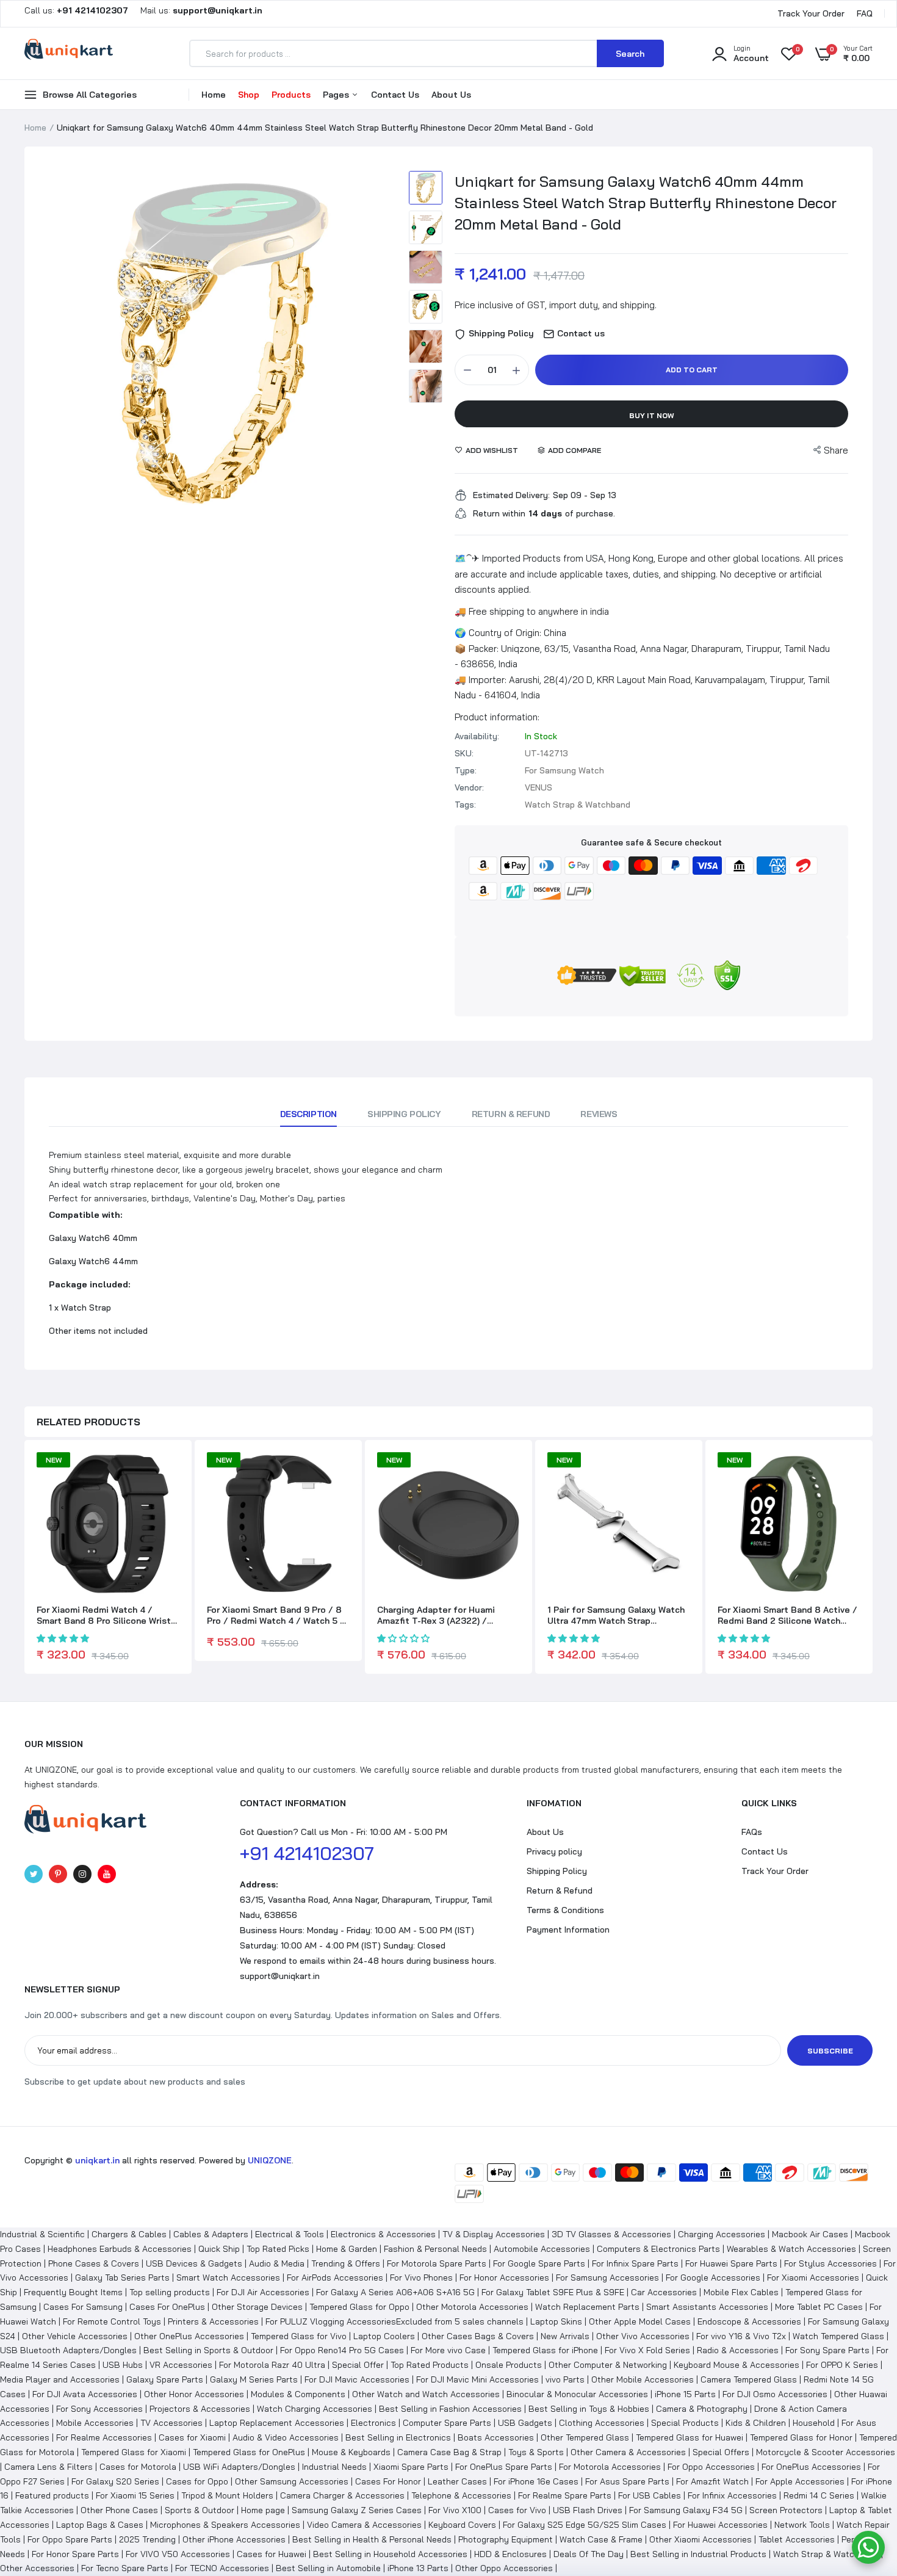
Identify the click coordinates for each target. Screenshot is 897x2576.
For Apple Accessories (800, 2481)
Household (814, 2423)
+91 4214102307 (307, 1853)
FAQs (752, 1832)
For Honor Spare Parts (75, 2554)
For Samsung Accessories (607, 2278)
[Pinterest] (58, 1874)
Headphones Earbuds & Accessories (120, 2249)
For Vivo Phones (421, 2278)
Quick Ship (219, 2249)
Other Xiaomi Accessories (701, 2539)
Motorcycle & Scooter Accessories (826, 2452)
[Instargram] (82, 1874)
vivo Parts (565, 2379)
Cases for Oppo (197, 2481)
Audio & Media (277, 2263)
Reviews (599, 1114)
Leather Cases (457, 2481)
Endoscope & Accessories (749, 2321)
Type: (466, 770)
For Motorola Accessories (610, 2467)
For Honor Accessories (504, 2278)
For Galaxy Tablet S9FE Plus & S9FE (553, 2292)
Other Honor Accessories (194, 2394)
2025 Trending (147, 2539)
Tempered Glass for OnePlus (249, 2452)
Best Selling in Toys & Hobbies (589, 2409)
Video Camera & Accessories (364, 2525)
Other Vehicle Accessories (75, 2336)
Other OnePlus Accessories (189, 2336)
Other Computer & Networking (608, 2365)
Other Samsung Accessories (292, 2481)
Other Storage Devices (257, 2307)
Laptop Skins (556, 2321)
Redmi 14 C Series (819, 2495)
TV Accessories (171, 2423)
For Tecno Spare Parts (125, 2568)
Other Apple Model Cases (640, 2321)
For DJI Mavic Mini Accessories (477, 2379)
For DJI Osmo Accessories (775, 2394)
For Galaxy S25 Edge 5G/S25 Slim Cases (585, 2525)
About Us (451, 95)
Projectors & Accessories (200, 2409)
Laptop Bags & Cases (100, 2525)
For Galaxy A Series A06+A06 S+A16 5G (395, 2292)
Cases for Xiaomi (192, 2437)
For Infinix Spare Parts (635, 2263)
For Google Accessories (713, 2278)
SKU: (464, 753)
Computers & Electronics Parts (658, 2249)
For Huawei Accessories (720, 2525)
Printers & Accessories (213, 2321)
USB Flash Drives (588, 2510)
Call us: (77, 10)
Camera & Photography (702, 2409)
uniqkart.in (97, 2160)
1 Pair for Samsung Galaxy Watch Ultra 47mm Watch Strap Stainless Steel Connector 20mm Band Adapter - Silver (618, 1615)
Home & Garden (347, 2249)
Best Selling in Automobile (328, 2568)
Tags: (465, 805)
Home (214, 95)
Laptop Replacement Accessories (277, 2423)
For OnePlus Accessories (811, 2467)
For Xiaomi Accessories (813, 2278)
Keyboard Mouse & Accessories (737, 2365)
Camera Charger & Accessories (342, 2495)
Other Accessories (37, 2568)
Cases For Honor (388, 2481)
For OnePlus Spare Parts (504, 2467)
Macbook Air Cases (810, 2234)
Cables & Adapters (211, 2234)
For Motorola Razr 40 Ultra (272, 2365)
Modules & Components (298, 2394)
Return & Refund (511, 1114)
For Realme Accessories (104, 2437)
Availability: (477, 736)
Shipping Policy (404, 1114)
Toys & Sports (536, 2452)
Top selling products (170, 2292)
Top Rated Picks (278, 2249)
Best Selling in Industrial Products (698, 2554)
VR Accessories (181, 2365)
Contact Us (395, 95)
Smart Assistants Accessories (707, 2307)
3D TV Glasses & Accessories (611, 2234)
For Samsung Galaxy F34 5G (686, 2510)
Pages (337, 95)
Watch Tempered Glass (838, 2336)
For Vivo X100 (455, 2510)
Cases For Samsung (83, 2307)
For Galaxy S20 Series (115, 2481)
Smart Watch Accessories (228, 2278)
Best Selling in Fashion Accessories (450, 2409)
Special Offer (358, 2365)
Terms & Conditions (565, 1910)
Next (378, 342)
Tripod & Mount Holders (227, 2495)
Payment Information (568, 1930)
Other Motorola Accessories (472, 2307)
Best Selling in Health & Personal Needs (372, 2539)
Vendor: (469, 787)
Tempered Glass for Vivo (299, 2336)
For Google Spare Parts (539, 2263)
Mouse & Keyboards (351, 2452)
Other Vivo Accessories (643, 2336)
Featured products (52, 2495)
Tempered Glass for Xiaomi (134, 2452)
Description (308, 1114)
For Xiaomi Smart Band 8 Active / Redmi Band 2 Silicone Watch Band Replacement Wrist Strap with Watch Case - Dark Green (787, 1615)
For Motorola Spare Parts (437, 2263)
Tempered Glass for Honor (801, 2437)
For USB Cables (650, 2495)
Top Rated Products (430, 2365)
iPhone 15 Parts (685, 2394)
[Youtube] (107, 1874)
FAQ (865, 13)
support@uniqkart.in (280, 1976)
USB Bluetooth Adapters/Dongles (68, 2350)
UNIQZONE (270, 2160)
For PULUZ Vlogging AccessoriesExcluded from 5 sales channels (394, 2321)
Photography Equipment (506, 2539)
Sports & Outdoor (200, 2510)
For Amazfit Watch (712, 2481)
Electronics (373, 2423)
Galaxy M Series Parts (254, 2379)
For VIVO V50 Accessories (178, 2554)
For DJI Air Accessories (263, 2292)
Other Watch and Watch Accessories (426, 2394)
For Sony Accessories (99, 2409)
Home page (263, 2510)
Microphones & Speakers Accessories (225, 2525)
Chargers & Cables (129, 2234)
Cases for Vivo (517, 2510)
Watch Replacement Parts (587, 2307)
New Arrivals (565, 2336)
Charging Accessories (722, 2234)
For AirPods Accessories (335, 2278)
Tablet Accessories (797, 2539)
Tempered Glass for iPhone (545, 2350)
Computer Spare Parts (447, 2423)
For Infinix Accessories (732, 2495)
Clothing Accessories (602, 2423)
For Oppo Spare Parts (70, 2539)
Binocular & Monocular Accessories (577, 2394)
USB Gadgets (525, 2423)
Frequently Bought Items (73, 2292)
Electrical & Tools (290, 2234)
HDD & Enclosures (510, 2554)
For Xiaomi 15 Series (135, 2495)
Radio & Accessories (738, 2350)
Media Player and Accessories (60, 2379)
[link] (168, 1472)
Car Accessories (664, 2292)
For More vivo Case (448, 2350)
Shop (249, 95)
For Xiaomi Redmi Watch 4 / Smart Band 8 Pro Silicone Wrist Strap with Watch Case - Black (104, 1615)
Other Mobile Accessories (643, 2379)
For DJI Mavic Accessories (357, 2379)
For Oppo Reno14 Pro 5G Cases (342, 2350)
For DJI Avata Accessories (85, 2394)
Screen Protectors (786, 2510)
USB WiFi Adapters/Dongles (239, 2467)
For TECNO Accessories (222, 2568)
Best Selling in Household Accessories (390, 2554)
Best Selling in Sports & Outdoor (208, 2350)
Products (291, 95)
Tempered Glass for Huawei (690, 2437)
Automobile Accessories (542, 2249)
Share (836, 450)
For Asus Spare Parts (627, 2481)
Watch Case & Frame (601, 2539)
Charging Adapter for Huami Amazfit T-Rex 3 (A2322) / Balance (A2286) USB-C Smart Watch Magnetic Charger (441, 1615)
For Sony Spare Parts (827, 2350)
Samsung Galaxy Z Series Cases (357, 2510)
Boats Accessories (496, 2437)
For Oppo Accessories (711, 2467)
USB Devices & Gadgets (194, 2263)
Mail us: (196, 10)
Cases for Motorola (138, 2467)
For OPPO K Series (842, 2365)
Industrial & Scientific (42, 2234)
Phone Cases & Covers (94, 2263)
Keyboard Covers (462, 2525)
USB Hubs (123, 2365)
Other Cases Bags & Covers (478, 2336)
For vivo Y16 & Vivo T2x (741, 2336)
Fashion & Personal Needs (435, 2249)
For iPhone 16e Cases (536, 2481)
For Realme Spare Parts (565, 2495)
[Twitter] (34, 1874)
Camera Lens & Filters (49, 2467)
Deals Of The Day (589, 2554)
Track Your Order (811, 13)
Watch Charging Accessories (315, 2409)
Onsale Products (509, 2365)
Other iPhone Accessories (234, 2539)
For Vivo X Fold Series (647, 2350)
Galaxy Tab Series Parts (122, 2278)
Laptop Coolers (384, 2336)
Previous (61, 342)
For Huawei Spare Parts (731, 2263)
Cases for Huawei (272, 2554)
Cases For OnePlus (167, 2307)
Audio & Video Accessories (286, 2437)
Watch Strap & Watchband (826, 2554)
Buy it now (652, 415)
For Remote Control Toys (112, 2321)
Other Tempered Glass (585, 2437)
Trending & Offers (346, 2263)
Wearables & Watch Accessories (791, 2249)
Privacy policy (554, 1851)
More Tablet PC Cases (819, 2307)
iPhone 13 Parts (418, 2568)
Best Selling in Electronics (398, 2437)
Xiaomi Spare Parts (411, 2467)
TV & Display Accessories (494, 2234)
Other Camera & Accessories (628, 2452)
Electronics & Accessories (383, 2234)
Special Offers (721, 2452)
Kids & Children (756, 2423)
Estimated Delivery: (511, 495)
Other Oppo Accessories (504, 2568)
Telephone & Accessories (461, 2495)
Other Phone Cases (119, 2510)
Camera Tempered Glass (749, 2379)
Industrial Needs (334, 2467)
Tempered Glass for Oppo (359, 2307)
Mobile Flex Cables (741, 2292)
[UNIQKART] (69, 53)
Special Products (685, 2423)
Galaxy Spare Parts (165, 2379)
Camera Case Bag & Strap (449, 2452)
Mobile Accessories (95, 2423)
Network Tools (802, 2525)
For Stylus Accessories (830, 2263)
